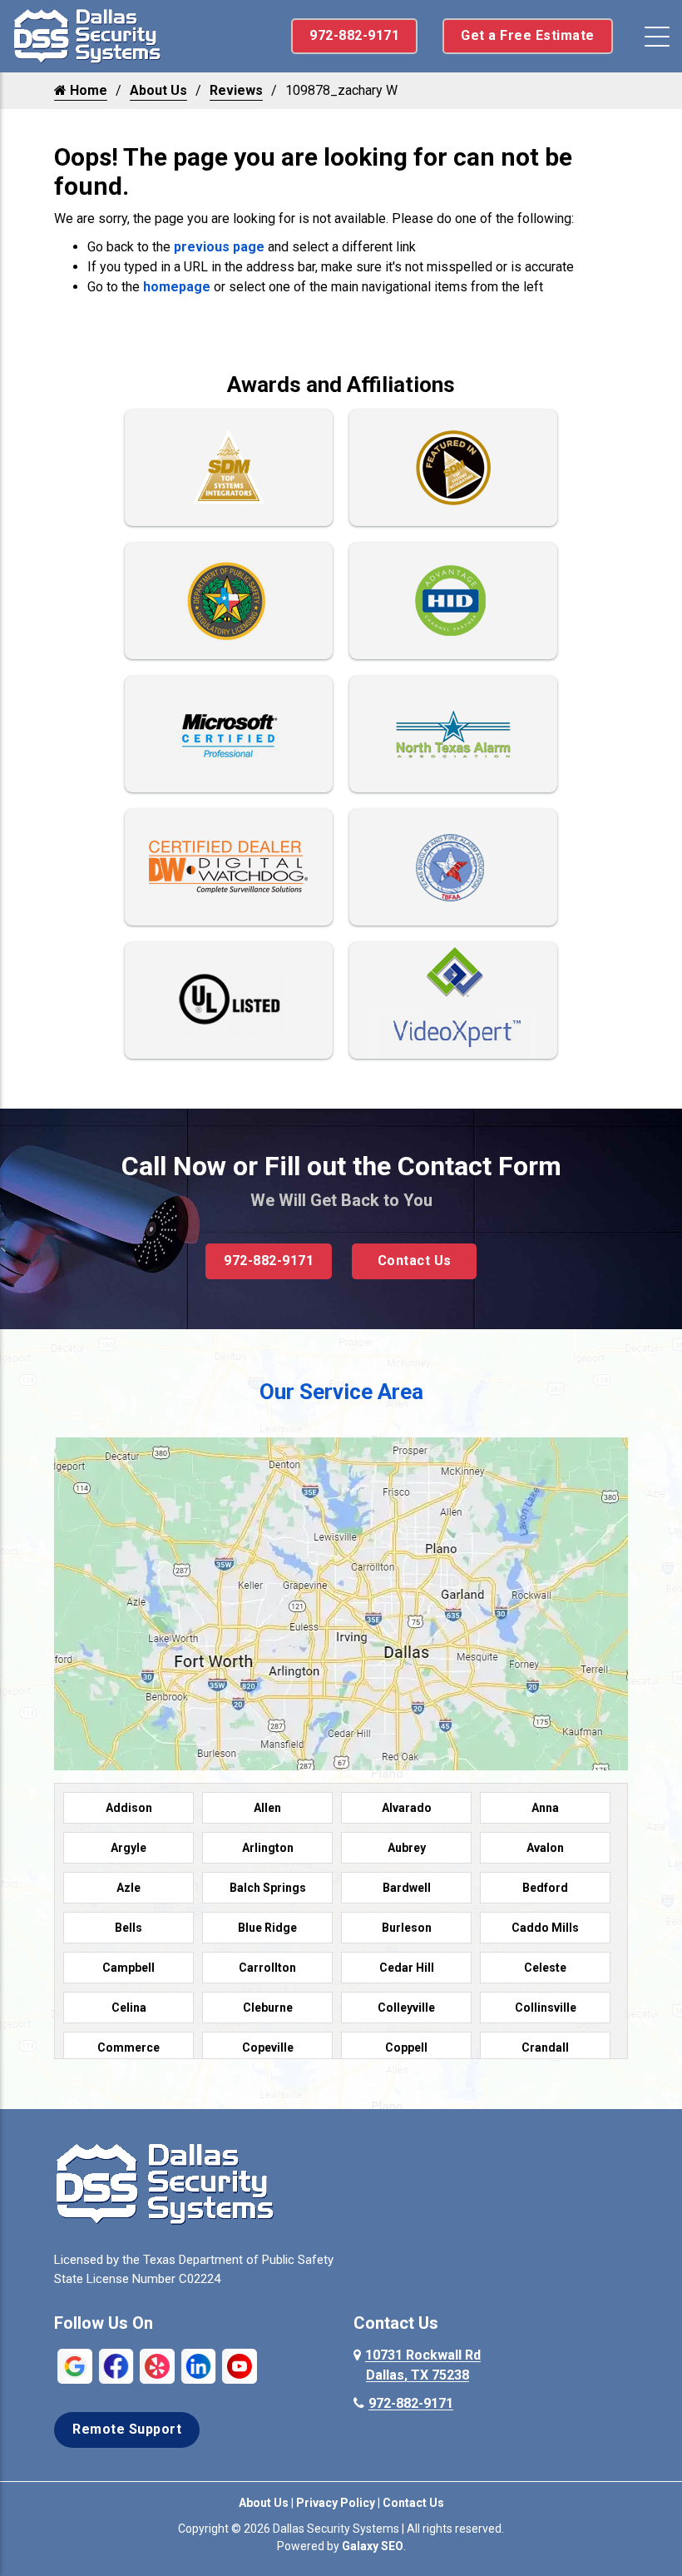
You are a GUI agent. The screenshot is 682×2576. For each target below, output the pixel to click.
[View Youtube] (240, 2365)
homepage (177, 287)
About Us (158, 90)
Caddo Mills (545, 1928)
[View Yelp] (157, 2365)
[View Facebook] (116, 2365)
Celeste (545, 1968)
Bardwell (407, 1888)
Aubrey (407, 1848)
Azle (128, 1888)
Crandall (545, 2047)
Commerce (128, 2047)
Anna (545, 1808)
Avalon (545, 1848)
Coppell (406, 2047)
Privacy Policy (336, 2503)
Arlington (268, 1848)
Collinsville (546, 2008)
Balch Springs (268, 1888)
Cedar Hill (407, 1968)
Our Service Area (341, 1392)
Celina (129, 2008)
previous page (219, 247)
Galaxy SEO (373, 2546)
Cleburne (268, 2008)
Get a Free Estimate (528, 35)
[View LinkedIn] (199, 2365)
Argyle (128, 1848)
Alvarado (407, 1808)
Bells (128, 1928)
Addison (129, 1808)
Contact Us (415, 1261)
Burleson (407, 1928)
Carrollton (267, 1968)
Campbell (128, 1968)
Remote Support (127, 2429)
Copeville (268, 2047)
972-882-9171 (354, 35)
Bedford (545, 1888)
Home (87, 90)
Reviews (236, 90)
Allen (267, 1808)
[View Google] (75, 2365)
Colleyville (406, 2008)
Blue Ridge (267, 1928)
